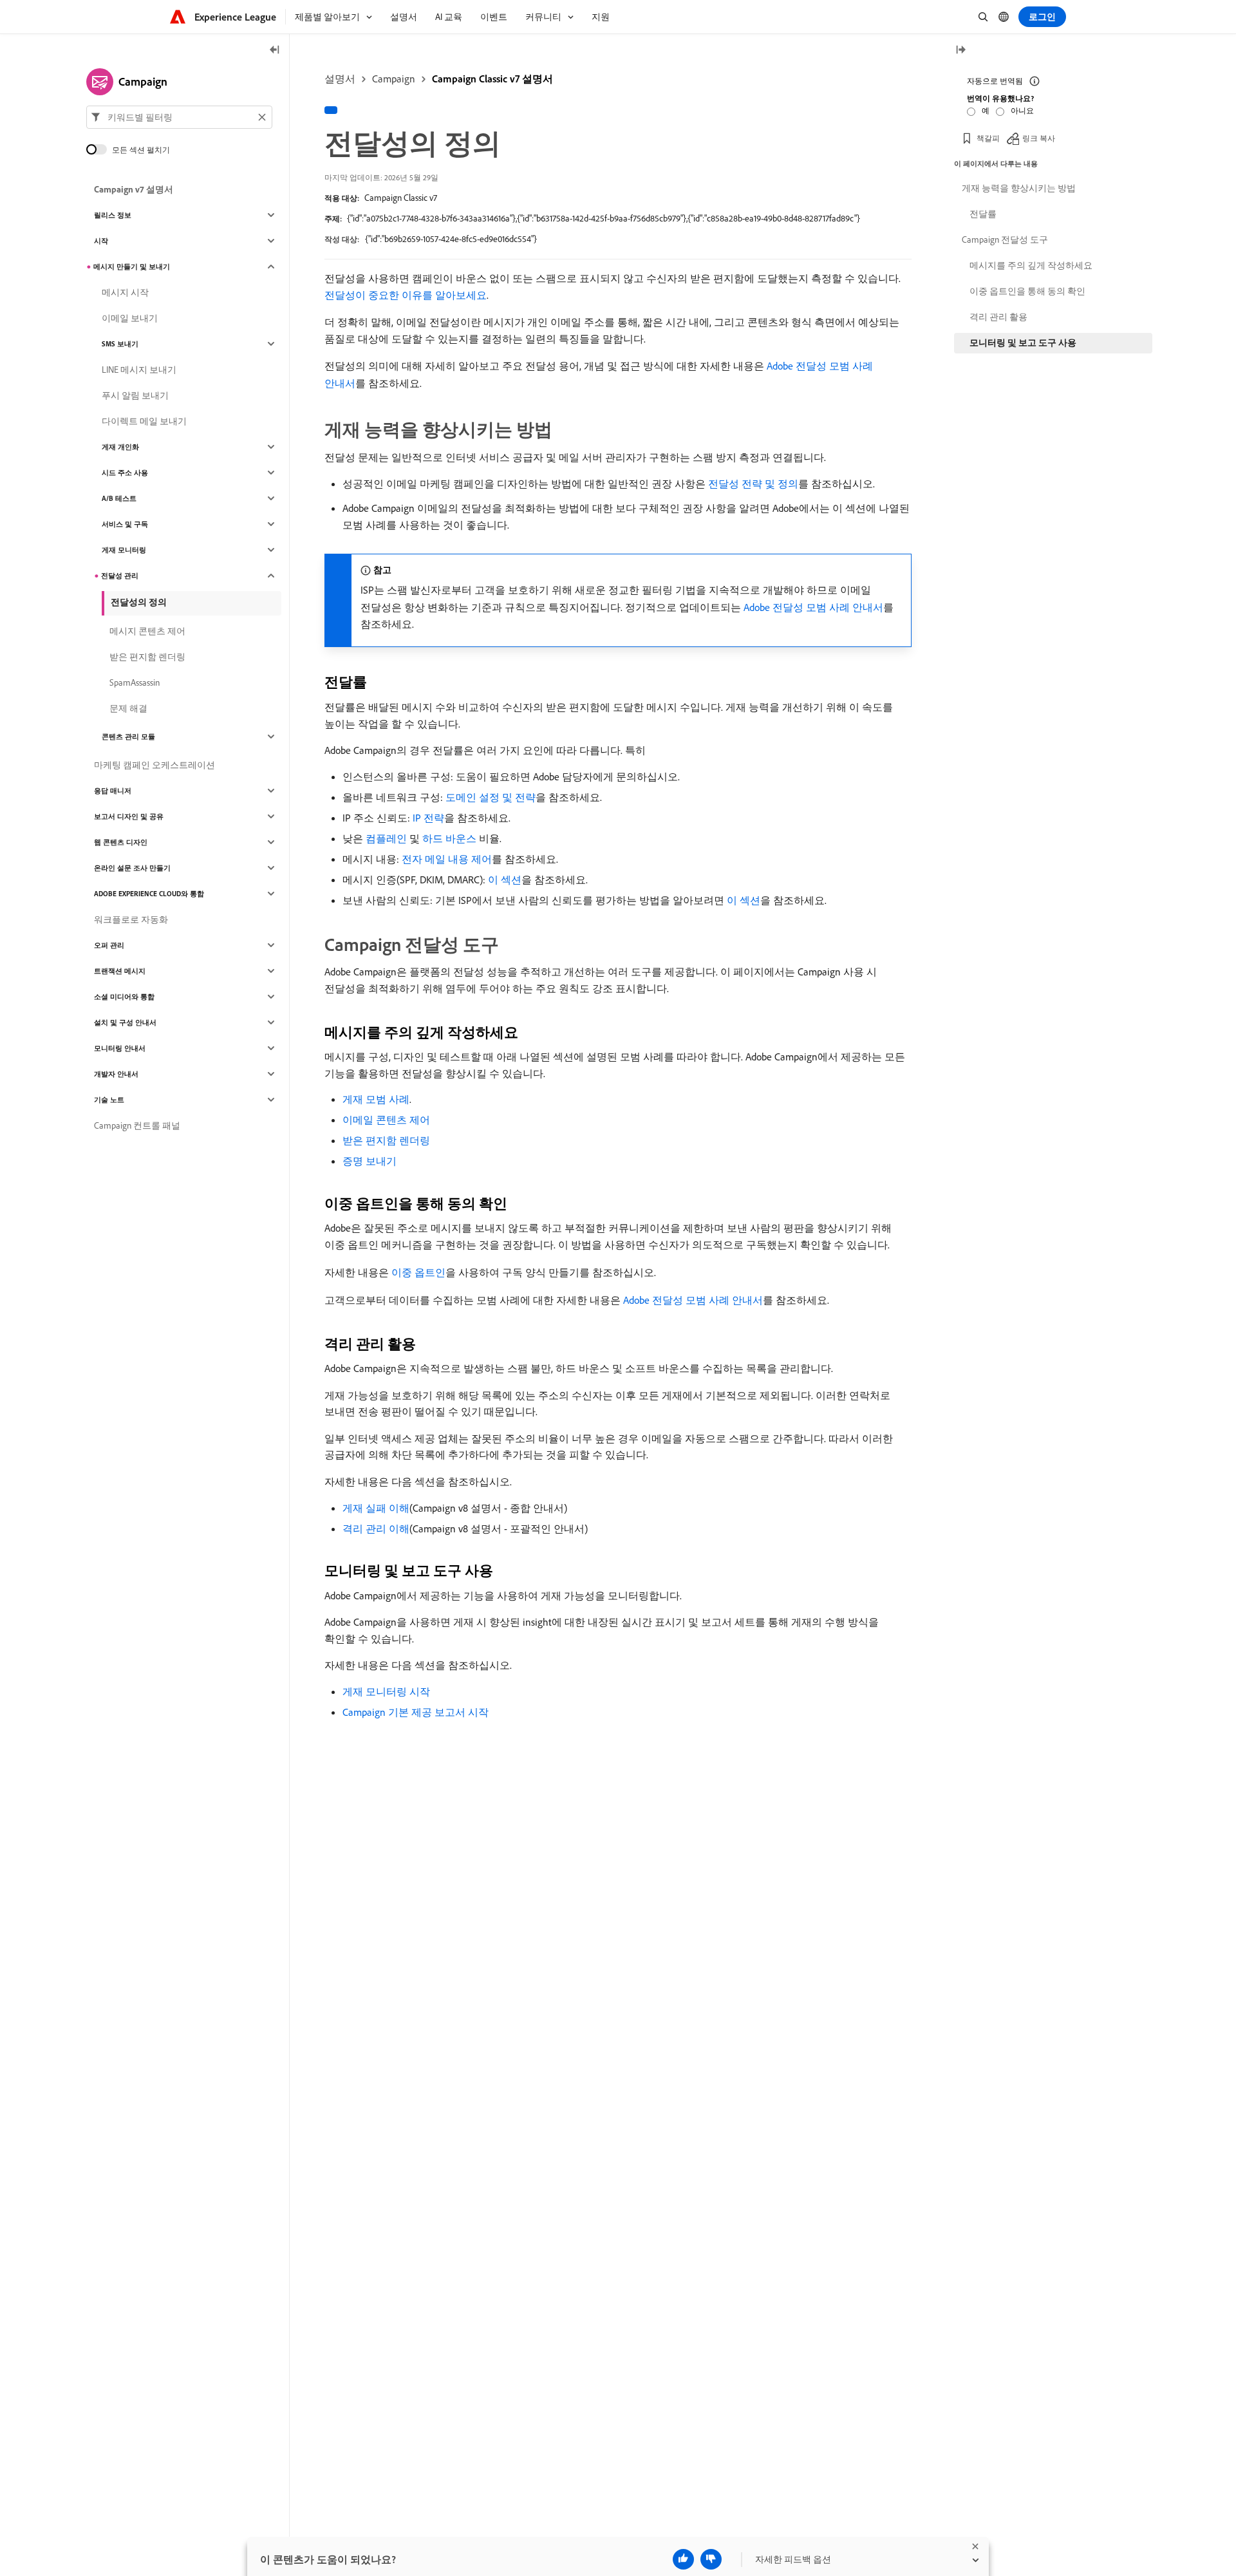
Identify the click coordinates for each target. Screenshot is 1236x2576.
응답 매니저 (113, 791)
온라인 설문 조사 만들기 (132, 868)
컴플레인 (386, 838)
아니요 (1022, 110)
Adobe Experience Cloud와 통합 (149, 894)
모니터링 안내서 (120, 1048)
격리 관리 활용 (998, 317)
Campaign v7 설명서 (134, 189)
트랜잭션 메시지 (120, 971)
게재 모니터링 (124, 550)
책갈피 (988, 138)
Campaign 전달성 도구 (1005, 240)
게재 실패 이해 (376, 1508)
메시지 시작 (125, 292)
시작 (101, 241)
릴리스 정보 (113, 215)
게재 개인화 (120, 447)
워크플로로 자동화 (131, 919)
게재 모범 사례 (376, 1099)
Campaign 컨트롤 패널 (137, 1125)
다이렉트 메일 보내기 (144, 421)
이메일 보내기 (130, 318)
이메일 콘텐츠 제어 (386, 1120)
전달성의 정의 (139, 602)
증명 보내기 (370, 1161)
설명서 (340, 79)
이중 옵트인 (418, 1272)
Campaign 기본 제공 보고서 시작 (416, 1712)
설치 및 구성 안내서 (125, 1022)
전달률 (983, 214)
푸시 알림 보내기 (135, 395)
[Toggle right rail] (960, 51)
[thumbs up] (683, 2559)
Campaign (394, 79)
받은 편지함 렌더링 (386, 1140)
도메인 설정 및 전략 (491, 797)
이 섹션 (505, 879)
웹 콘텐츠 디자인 (121, 842)
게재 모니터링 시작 (386, 1691)
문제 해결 (128, 708)
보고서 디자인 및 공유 (129, 816)
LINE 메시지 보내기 (139, 370)
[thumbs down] (711, 2559)
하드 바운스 (449, 838)
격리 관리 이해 (376, 1528)
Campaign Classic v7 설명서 (492, 79)
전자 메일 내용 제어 (447, 859)
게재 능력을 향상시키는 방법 (1019, 188)
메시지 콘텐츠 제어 (147, 631)
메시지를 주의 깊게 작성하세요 (1031, 265)
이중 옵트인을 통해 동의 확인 (1027, 291)
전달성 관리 (120, 576)
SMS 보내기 (120, 344)
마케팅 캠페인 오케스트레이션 (154, 765)
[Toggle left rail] (275, 51)
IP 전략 (428, 818)
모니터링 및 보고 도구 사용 (1023, 343)
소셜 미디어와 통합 (124, 997)
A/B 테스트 (119, 498)
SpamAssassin (135, 682)
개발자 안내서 (116, 1074)
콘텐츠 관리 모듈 (128, 737)
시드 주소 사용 (125, 473)
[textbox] (179, 117)
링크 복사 (1039, 138)
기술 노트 (109, 1100)
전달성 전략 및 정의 (753, 484)
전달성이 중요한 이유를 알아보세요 (406, 295)
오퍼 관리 (109, 945)
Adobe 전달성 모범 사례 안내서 (813, 607)
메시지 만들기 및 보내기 (132, 267)
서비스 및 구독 (125, 524)
